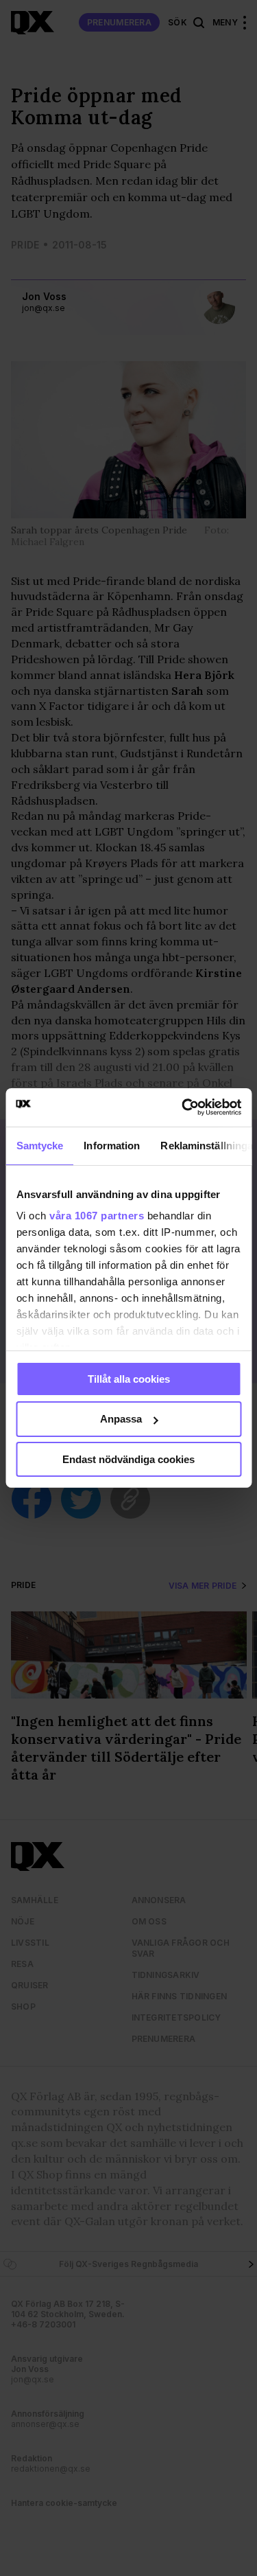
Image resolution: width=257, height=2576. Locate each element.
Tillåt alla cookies (129, 1378)
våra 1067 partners (97, 1216)
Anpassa (121, 1419)
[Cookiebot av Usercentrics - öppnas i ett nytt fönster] (183, 1107)
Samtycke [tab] (39, 1145)
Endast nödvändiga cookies (128, 1459)
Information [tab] (112, 1145)
